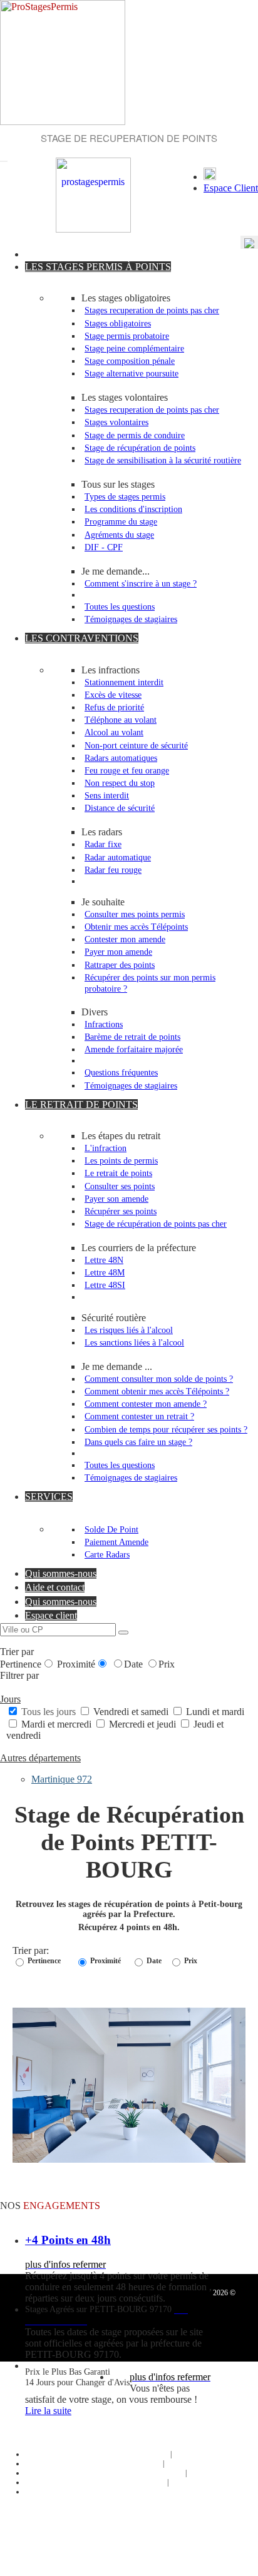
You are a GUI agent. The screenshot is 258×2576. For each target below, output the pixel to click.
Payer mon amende (118, 952)
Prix (167, 1664)
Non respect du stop (120, 783)
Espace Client (231, 188)
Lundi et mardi (214, 1712)
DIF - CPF (104, 547)
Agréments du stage (119, 535)
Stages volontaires (116, 422)
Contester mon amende (125, 939)
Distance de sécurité (120, 808)
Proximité (76, 1664)
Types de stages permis (125, 496)
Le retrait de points (118, 1173)
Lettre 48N (104, 1260)
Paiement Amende (116, 1542)
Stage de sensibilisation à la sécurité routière (163, 460)
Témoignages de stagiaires (131, 619)
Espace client (51, 1615)
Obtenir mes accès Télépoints (136, 927)
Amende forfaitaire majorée (134, 1049)
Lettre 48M (105, 1272)
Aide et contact (55, 1587)
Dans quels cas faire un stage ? (138, 1442)
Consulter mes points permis (135, 914)
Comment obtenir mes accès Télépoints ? (157, 1391)
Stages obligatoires (118, 323)
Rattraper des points (120, 965)
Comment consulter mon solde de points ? (159, 1379)
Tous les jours (49, 1712)
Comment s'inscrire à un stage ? (141, 583)
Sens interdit (107, 795)
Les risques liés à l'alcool (129, 1330)
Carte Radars (107, 1554)
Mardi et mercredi (56, 1724)
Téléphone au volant (121, 720)
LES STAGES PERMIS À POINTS (98, 267)
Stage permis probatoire (127, 336)
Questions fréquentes (121, 1072)
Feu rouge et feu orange (127, 770)
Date (135, 1664)
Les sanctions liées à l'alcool (134, 1342)
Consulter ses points (120, 1186)
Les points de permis (121, 1160)
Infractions (104, 1024)
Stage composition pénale (130, 361)
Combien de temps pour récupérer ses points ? (166, 1429)
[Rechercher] (123, 1633)
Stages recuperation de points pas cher (152, 310)
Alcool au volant (114, 732)
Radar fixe (103, 844)
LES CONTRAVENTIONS (82, 638)
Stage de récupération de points (140, 448)
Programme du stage (121, 521)
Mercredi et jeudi (142, 1724)
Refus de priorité (114, 707)
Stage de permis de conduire (135, 435)
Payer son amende (116, 1199)
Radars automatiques (121, 758)
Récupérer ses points (121, 1211)
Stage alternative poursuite (132, 373)
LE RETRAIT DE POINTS (81, 1104)
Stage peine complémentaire (134, 348)
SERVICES (49, 1497)
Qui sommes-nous (61, 1573)
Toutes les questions (120, 606)
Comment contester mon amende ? (146, 1404)
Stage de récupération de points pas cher (156, 1224)
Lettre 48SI (105, 1285)
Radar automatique (118, 857)
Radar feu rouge (113, 870)
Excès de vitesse (113, 695)
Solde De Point (111, 1529)
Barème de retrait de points (132, 1037)
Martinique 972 (62, 1779)
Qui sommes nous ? (137, 2454)
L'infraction (106, 1148)
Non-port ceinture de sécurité (136, 745)
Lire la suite (48, 2411)
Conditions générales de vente (137, 2473)
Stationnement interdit (124, 682)
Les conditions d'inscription (133, 509)
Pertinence (21, 1664)
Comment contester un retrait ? (139, 1416)
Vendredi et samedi (131, 1712)
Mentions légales (137, 2482)
